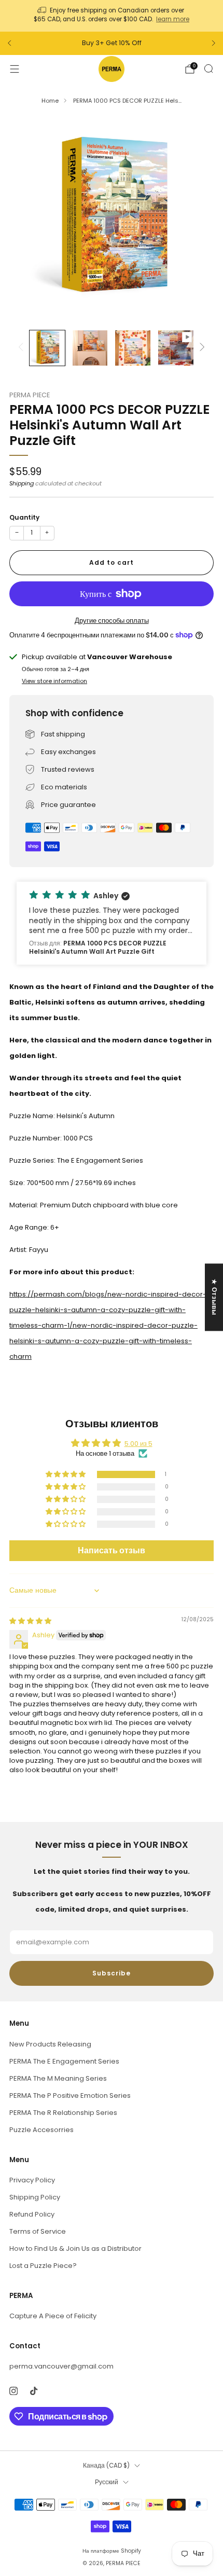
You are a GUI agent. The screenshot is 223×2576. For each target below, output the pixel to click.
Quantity (24, 517)
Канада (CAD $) (106, 2466)
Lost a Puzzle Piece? (43, 2266)
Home (50, 101)
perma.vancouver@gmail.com (61, 2366)
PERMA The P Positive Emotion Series (70, 2095)
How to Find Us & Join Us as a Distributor (75, 2248)
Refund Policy (32, 2214)
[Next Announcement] (214, 43)
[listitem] (112, 16)
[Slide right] (200, 348)
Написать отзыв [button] (112, 1550)
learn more (173, 19)
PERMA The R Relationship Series (63, 2113)
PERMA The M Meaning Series (58, 2078)
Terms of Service (38, 2231)
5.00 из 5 (138, 1444)
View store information (54, 681)
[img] (30, 1621)
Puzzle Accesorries (41, 2130)
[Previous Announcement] (9, 43)
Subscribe (112, 1973)
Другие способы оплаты (112, 621)
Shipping (22, 483)
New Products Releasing (50, 2044)
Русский (107, 2482)
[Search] (208, 68)
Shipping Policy (35, 2197)
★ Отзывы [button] (214, 1297)
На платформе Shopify (112, 2551)
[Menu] (15, 69)
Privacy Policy (32, 2180)
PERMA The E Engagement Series (64, 2061)
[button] (112, 923)
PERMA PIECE (30, 395)
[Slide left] (23, 348)
